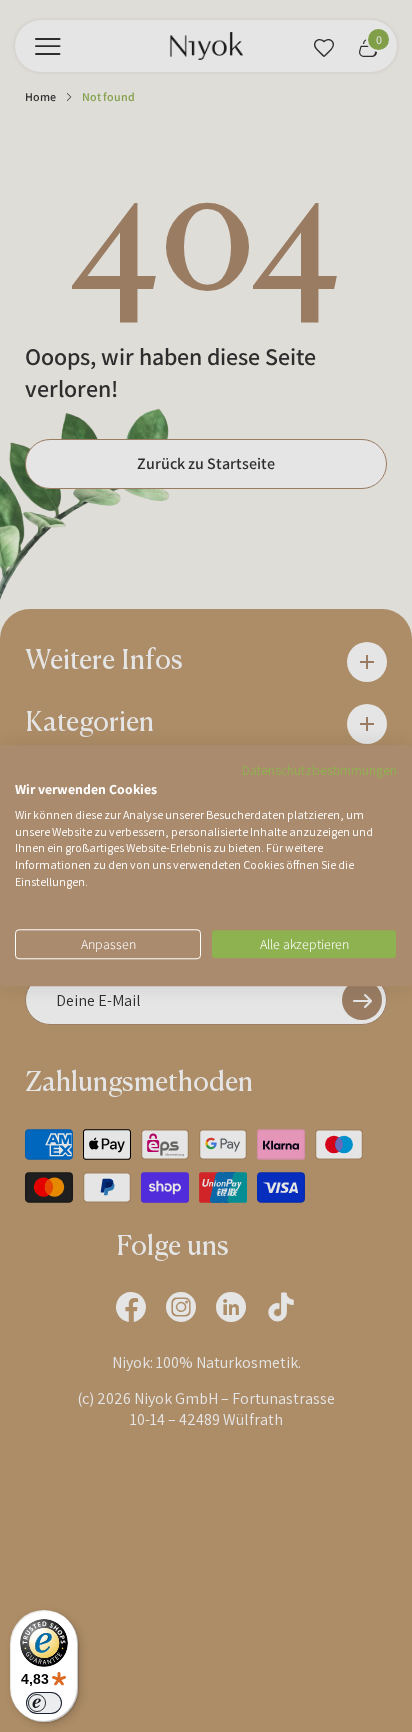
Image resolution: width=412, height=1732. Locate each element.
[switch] (44, 1703)
